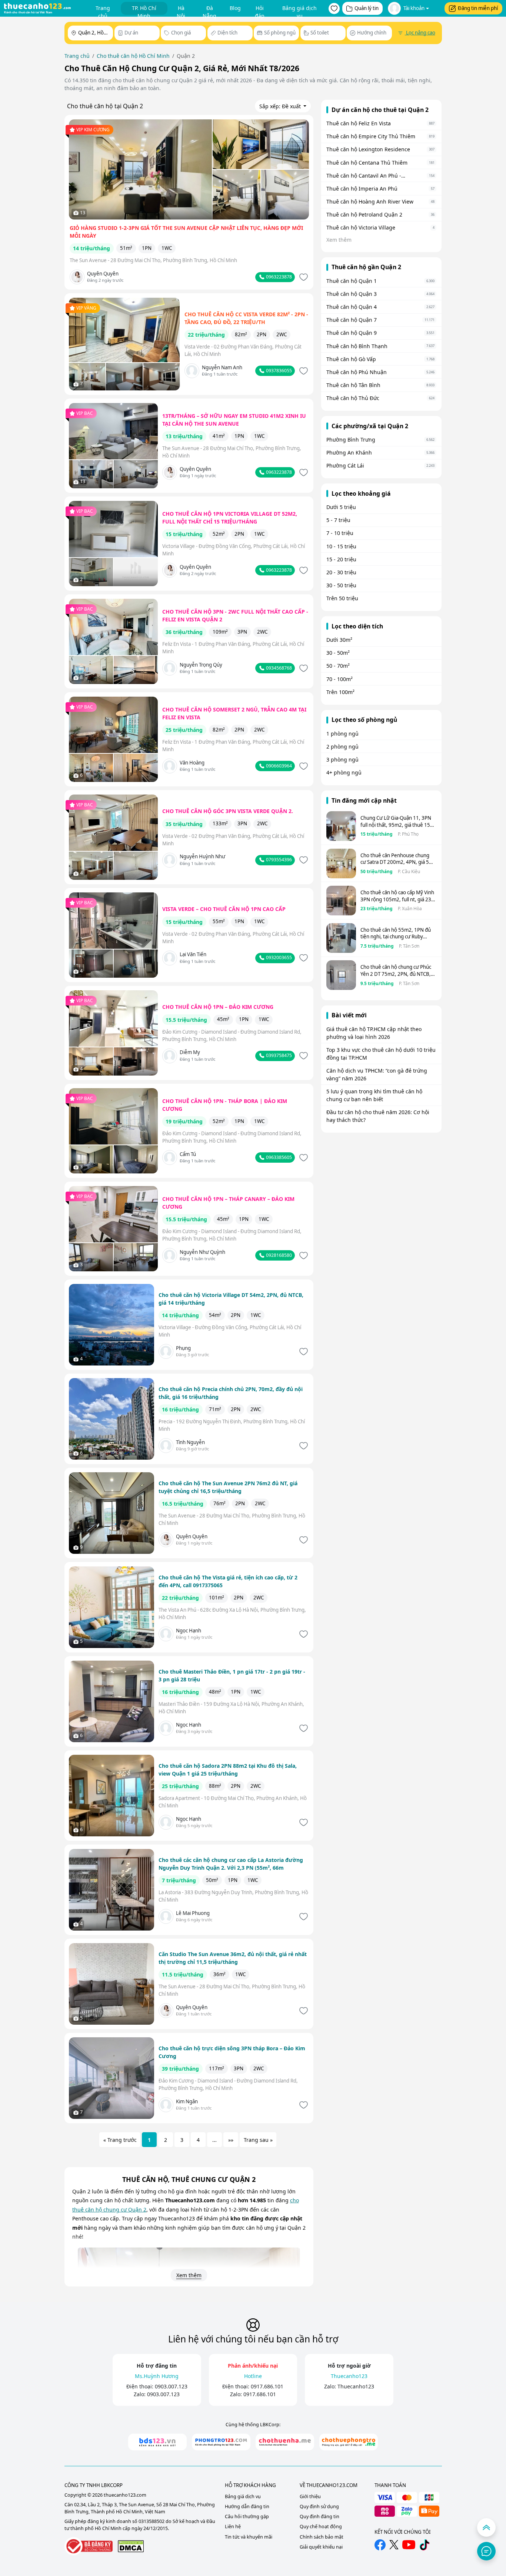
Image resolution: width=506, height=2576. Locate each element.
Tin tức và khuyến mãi (249, 2537)
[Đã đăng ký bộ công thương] (89, 2546)
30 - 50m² (338, 653)
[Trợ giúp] (486, 2551)
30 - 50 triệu (341, 585)
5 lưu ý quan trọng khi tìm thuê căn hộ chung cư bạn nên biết (374, 1095)
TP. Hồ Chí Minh (144, 10)
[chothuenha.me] (285, 2442)
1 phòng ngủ (342, 734)
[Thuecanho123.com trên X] (394, 2545)
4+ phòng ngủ (344, 772)
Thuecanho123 (356, 2386)
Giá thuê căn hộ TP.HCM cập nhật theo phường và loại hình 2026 (374, 1033)
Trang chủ (103, 10)
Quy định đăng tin (319, 2516)
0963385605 (278, 1157)
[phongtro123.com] (221, 2442)
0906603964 (278, 766)
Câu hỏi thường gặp (247, 2516)
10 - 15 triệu (341, 546)
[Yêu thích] (303, 277)
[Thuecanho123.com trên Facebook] (380, 2545)
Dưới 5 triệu (341, 507)
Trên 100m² (340, 692)
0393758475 (278, 1055)
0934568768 (278, 668)
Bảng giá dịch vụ (299, 10)
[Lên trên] (486, 2527)
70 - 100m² (339, 679)
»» (231, 2140)
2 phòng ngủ (342, 747)
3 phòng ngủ (342, 759)
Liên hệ (233, 2527)
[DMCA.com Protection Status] (131, 2546)
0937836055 (278, 371)
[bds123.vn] (157, 2442)
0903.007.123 (171, 2386)
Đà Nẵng (209, 10)
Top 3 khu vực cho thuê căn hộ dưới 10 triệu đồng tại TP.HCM (381, 1054)
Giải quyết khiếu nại (321, 2547)
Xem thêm (189, 2275)
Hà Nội (181, 10)
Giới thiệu (310, 2496)
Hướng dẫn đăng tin (247, 2506)
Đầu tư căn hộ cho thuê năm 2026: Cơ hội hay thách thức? (378, 1116)
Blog (235, 8)
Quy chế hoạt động (321, 2527)
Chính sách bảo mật (322, 2537)
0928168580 (278, 1255)
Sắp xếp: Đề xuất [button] (281, 106)
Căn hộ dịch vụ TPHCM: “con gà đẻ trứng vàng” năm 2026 (377, 1074)
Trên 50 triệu (342, 598)
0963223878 (278, 277)
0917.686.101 (267, 2386)
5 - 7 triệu (338, 520)
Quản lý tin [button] (367, 8)
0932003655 (278, 957)
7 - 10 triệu (340, 533)
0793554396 (278, 860)
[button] (334, 9)
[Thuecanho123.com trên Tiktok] (425, 2545)
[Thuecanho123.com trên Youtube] (409, 2545)
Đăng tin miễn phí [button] (478, 8)
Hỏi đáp (260, 10)
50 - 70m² (338, 666)
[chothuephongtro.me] (349, 2442)
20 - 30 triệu (341, 572)
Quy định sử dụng (319, 2506)
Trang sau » (258, 2140)
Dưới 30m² (339, 640)
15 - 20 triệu (341, 559)
